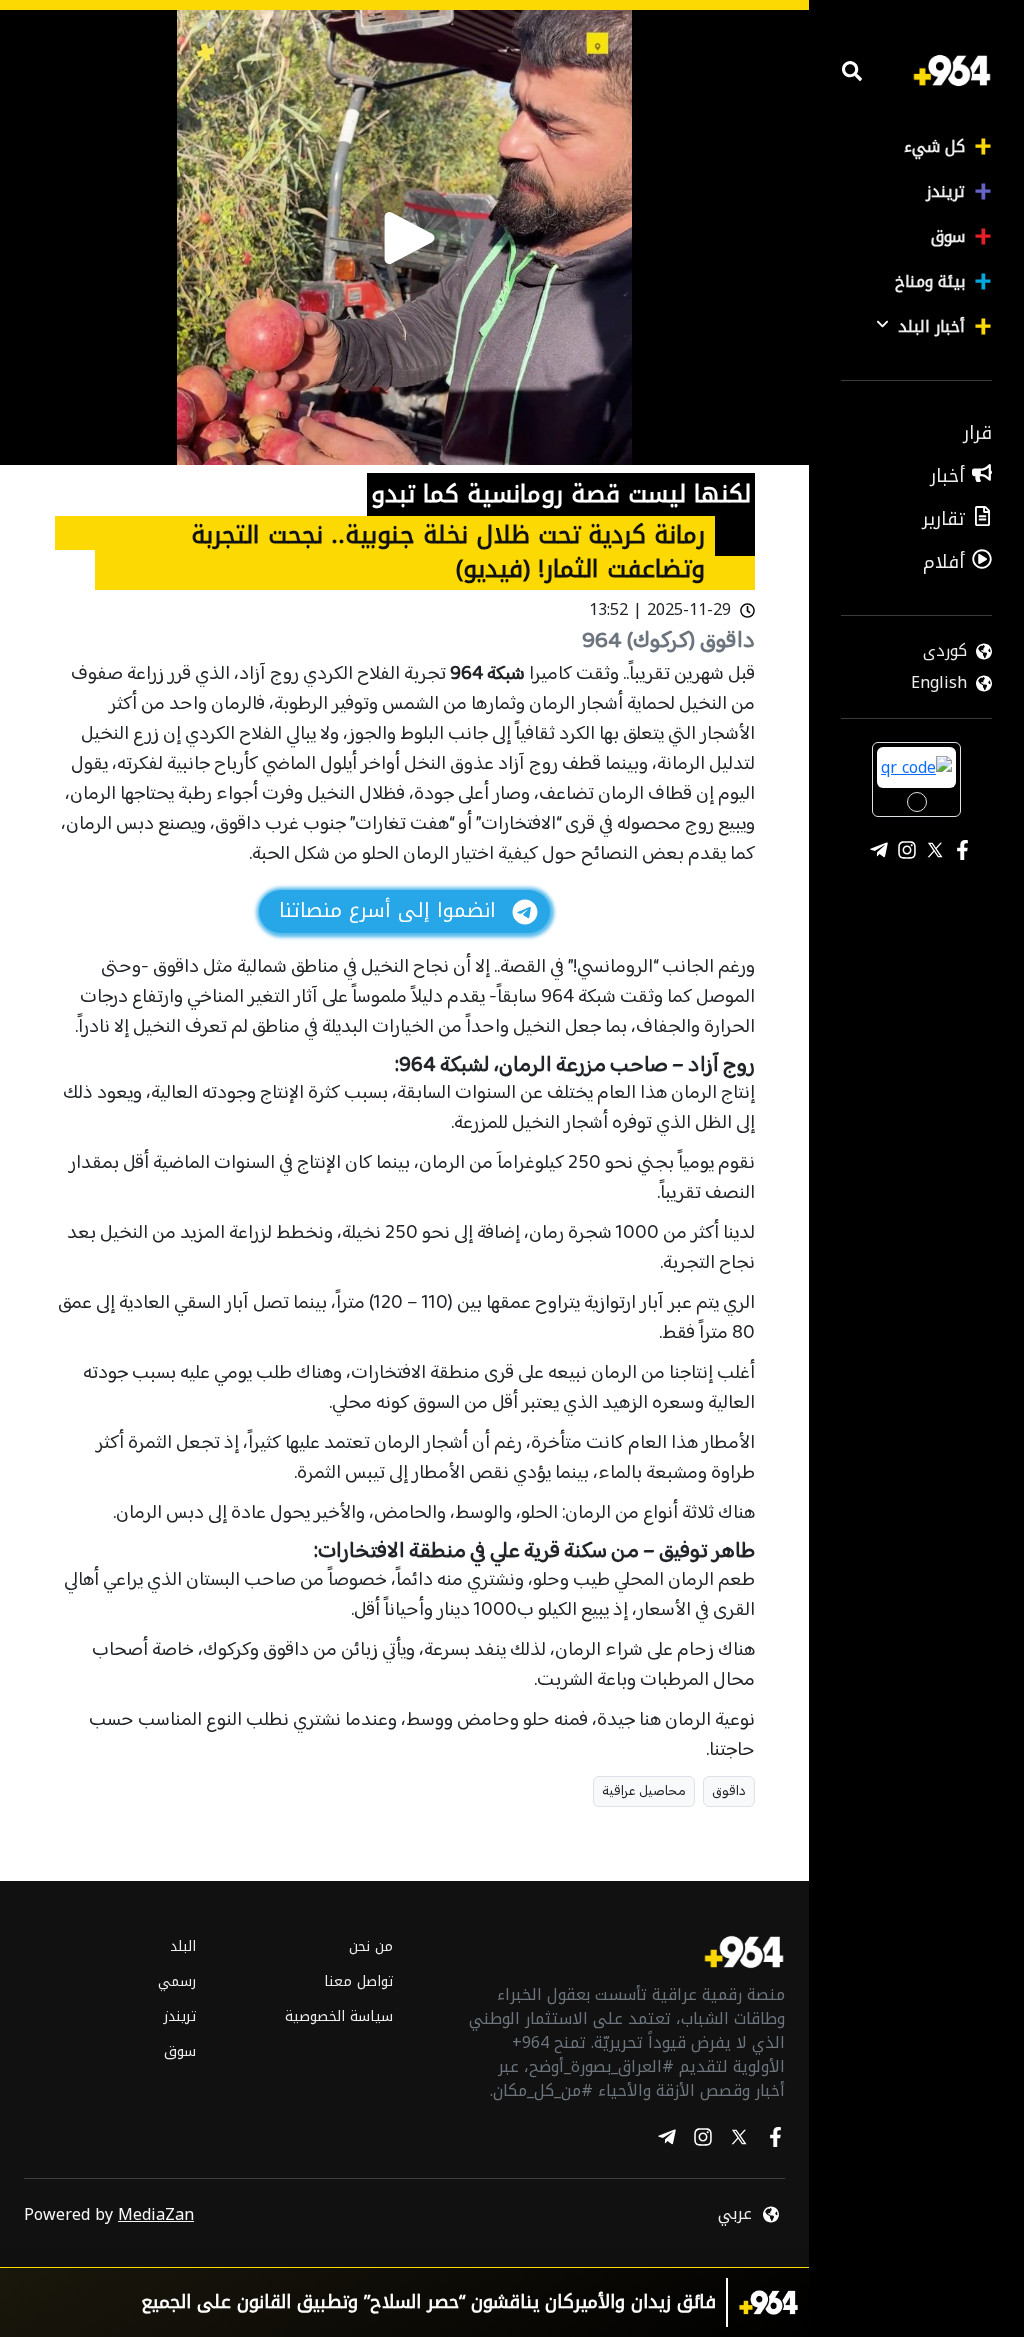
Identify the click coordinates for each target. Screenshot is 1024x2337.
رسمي (177, 1981)
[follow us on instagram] (703, 2140)
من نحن (370, 1946)
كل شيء (934, 146)
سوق (948, 236)
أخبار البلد (931, 326)
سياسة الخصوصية (338, 2016)
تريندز (945, 191)
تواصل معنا (358, 1981)
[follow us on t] (667, 2140)
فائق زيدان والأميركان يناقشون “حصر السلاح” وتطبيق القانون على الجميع (428, 2302)
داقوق (729, 1791)
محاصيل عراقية (644, 1791)
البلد (183, 1946)
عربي (735, 2214)
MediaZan (156, 2214)
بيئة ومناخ (930, 281)
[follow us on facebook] (775, 2140)
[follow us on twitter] (739, 2140)
